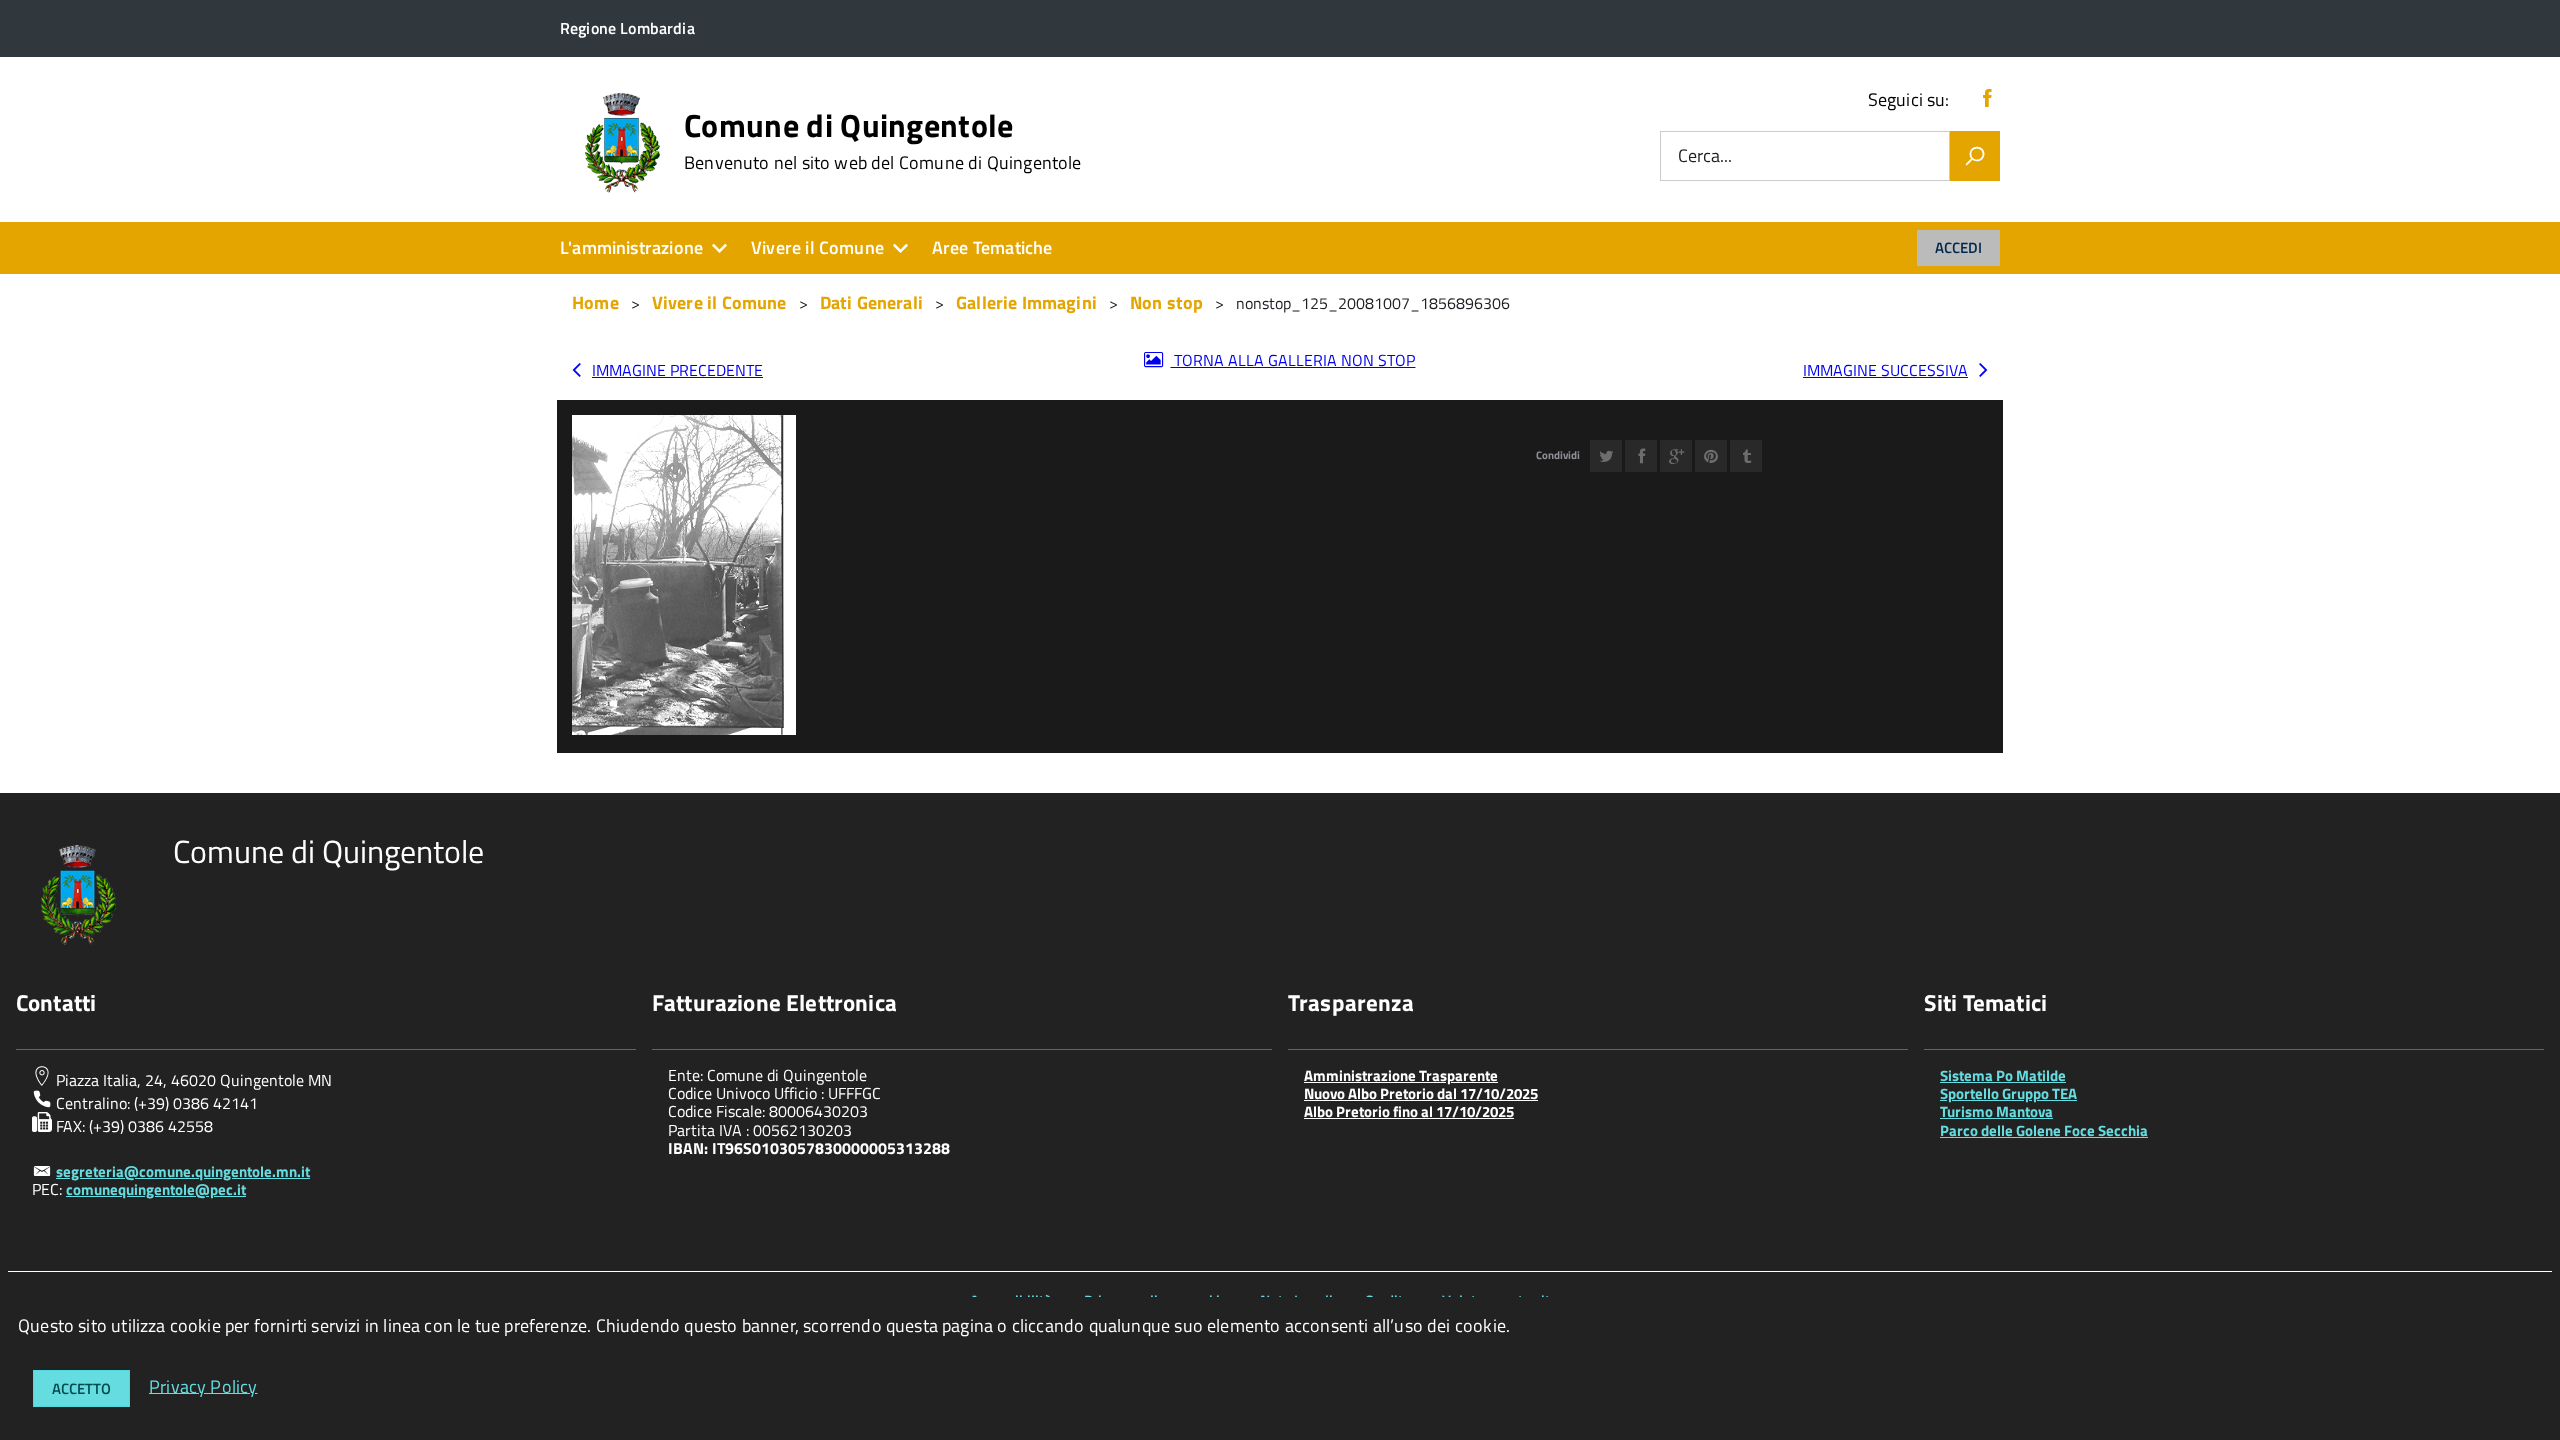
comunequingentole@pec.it (156, 1189)
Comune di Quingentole (883, 141)
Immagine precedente (677, 370)
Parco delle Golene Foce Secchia (2044, 1130)
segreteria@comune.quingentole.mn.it (183, 1171)
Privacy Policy (203, 1385)
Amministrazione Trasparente (1401, 1075)
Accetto (81, 1388)
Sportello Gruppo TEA (2008, 1093)
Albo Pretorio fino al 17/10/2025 (1409, 1111)
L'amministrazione (631, 247)
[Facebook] (1987, 99)
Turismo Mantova (1996, 1111)
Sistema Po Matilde (2003, 1075)
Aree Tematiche (992, 247)
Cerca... (1705, 156)
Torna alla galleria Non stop (1292, 360)
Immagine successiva (1885, 370)
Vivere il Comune (817, 247)
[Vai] (1975, 156)
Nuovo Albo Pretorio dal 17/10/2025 (1421, 1093)
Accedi (1958, 247)
